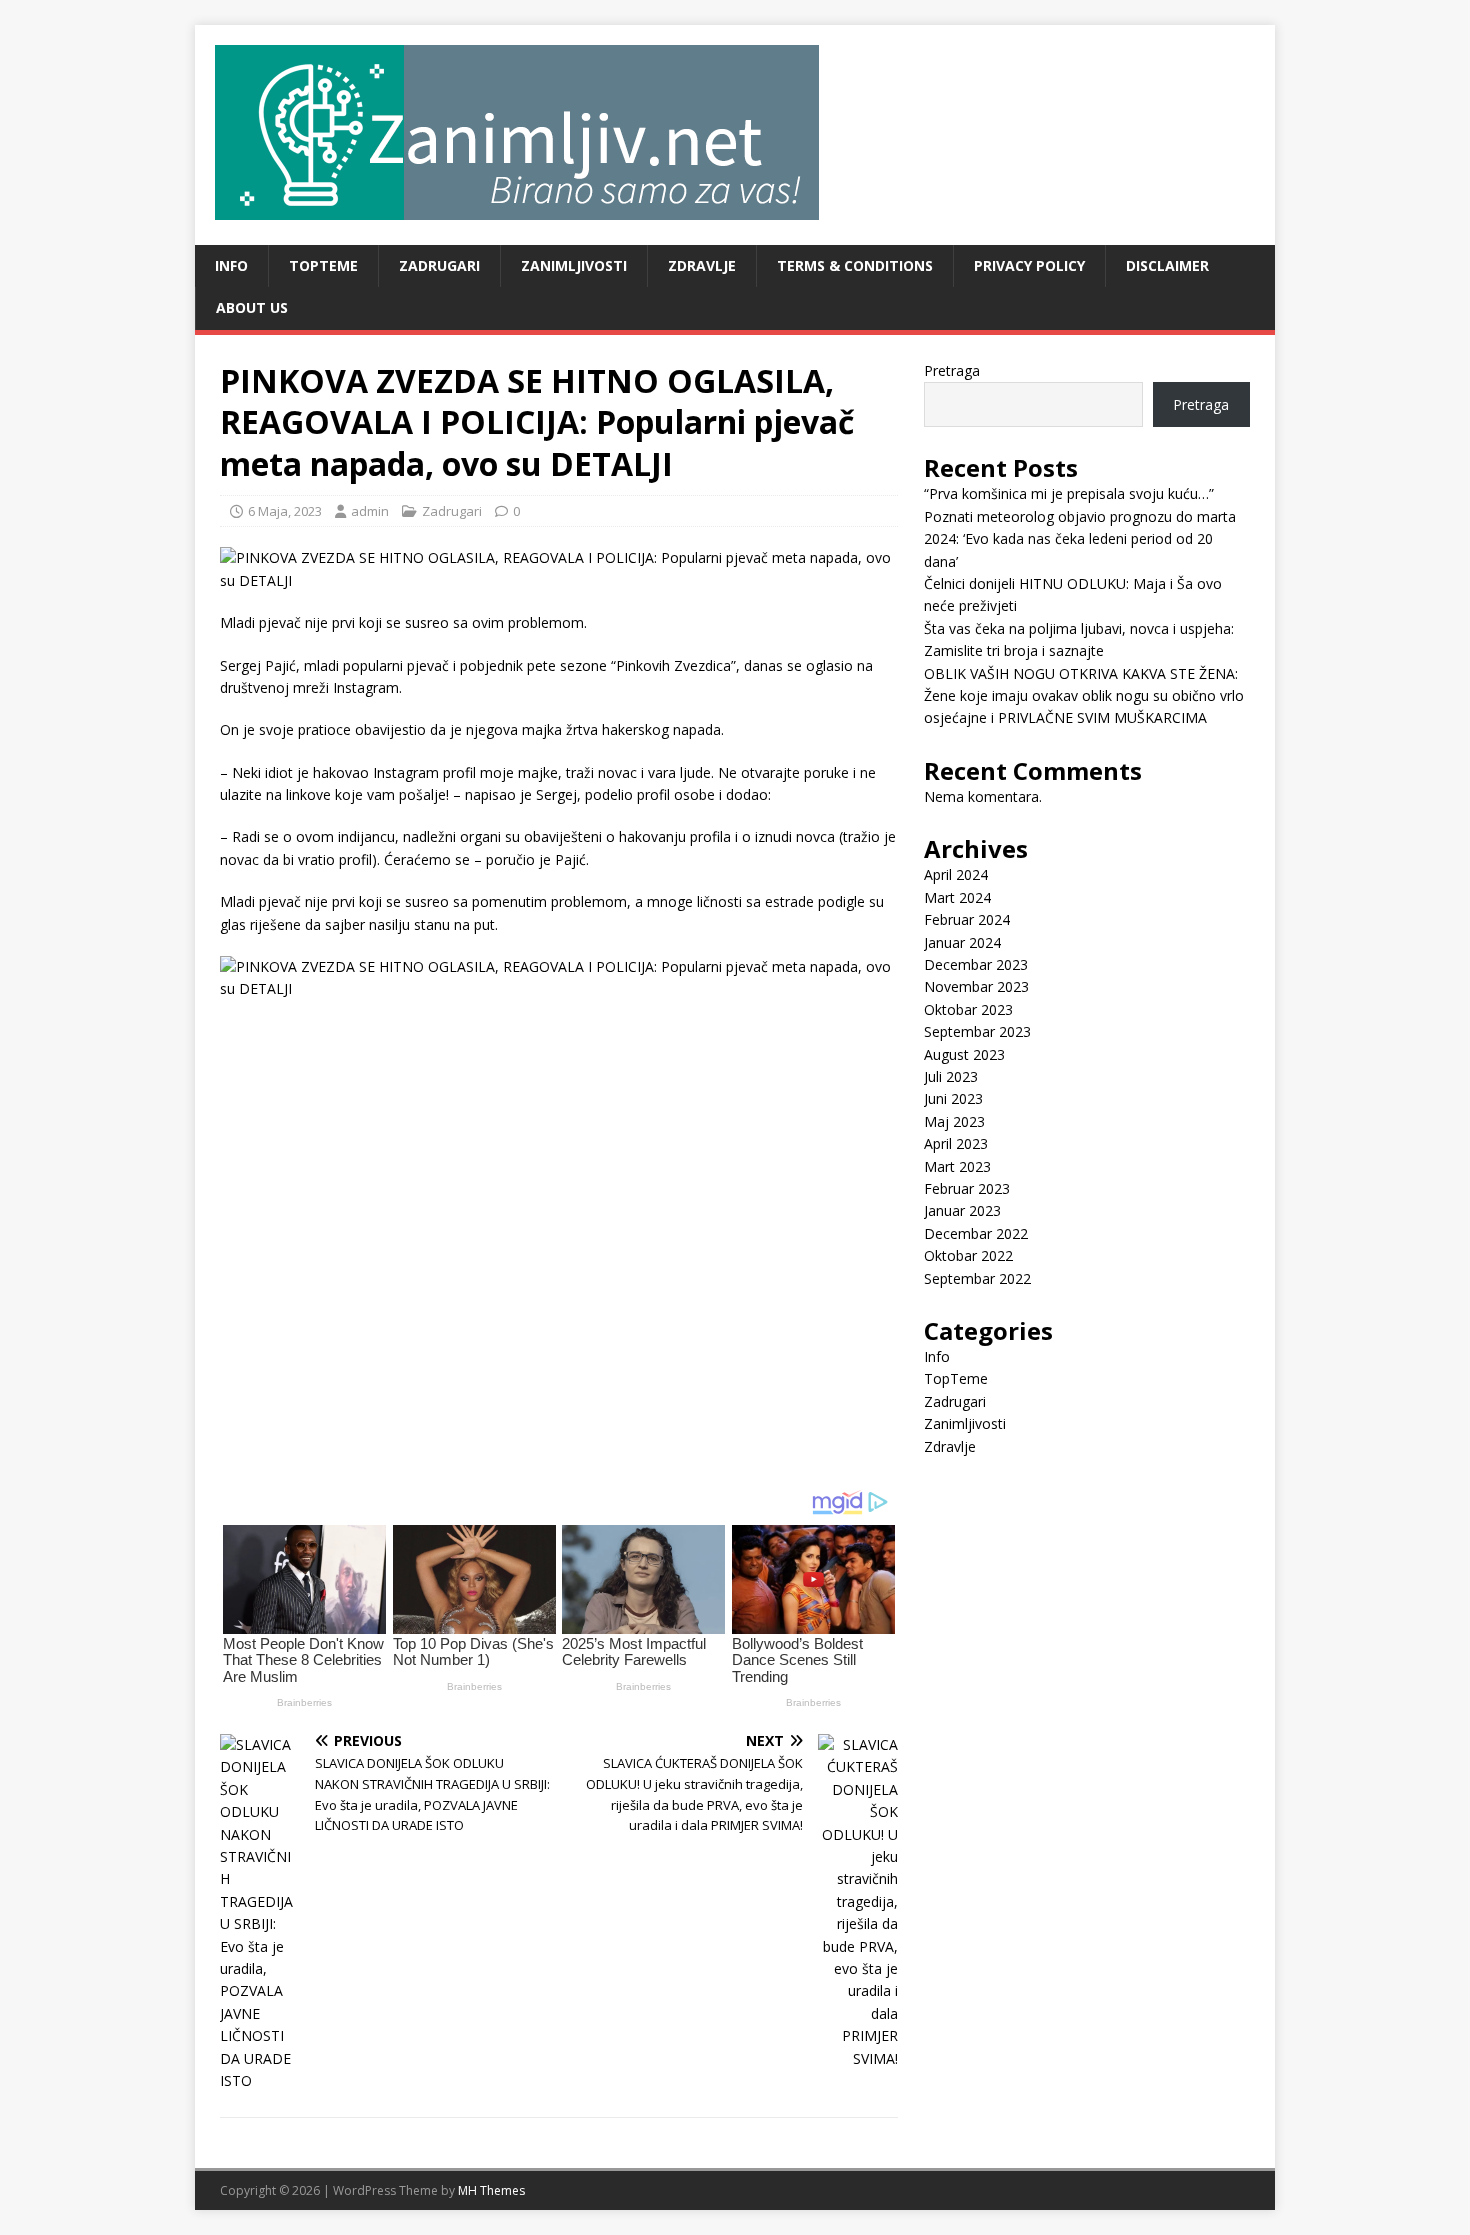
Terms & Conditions (855, 265)
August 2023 (964, 1054)
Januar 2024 (962, 942)
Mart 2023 (957, 1166)
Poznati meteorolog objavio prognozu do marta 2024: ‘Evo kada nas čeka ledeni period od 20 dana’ (1080, 539)
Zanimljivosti (574, 265)
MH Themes (491, 2190)
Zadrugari (439, 265)
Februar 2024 (967, 919)
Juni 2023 (953, 1098)
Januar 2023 (962, 1210)
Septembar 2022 (977, 1278)
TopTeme (323, 265)
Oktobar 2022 (968, 1255)
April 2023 (956, 1143)
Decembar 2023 (976, 964)
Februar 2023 (967, 1188)
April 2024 (956, 874)
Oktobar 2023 (968, 1009)
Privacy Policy (1029, 265)
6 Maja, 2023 (285, 511)
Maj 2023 (954, 1121)
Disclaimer (1167, 265)
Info (231, 265)
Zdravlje (702, 265)
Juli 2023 (951, 1076)
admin (370, 511)
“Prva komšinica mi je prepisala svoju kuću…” (1069, 493)
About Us (252, 307)
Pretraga (952, 370)
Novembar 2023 (976, 986)
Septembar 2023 (977, 1031)
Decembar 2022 (976, 1233)
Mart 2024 (957, 897)
